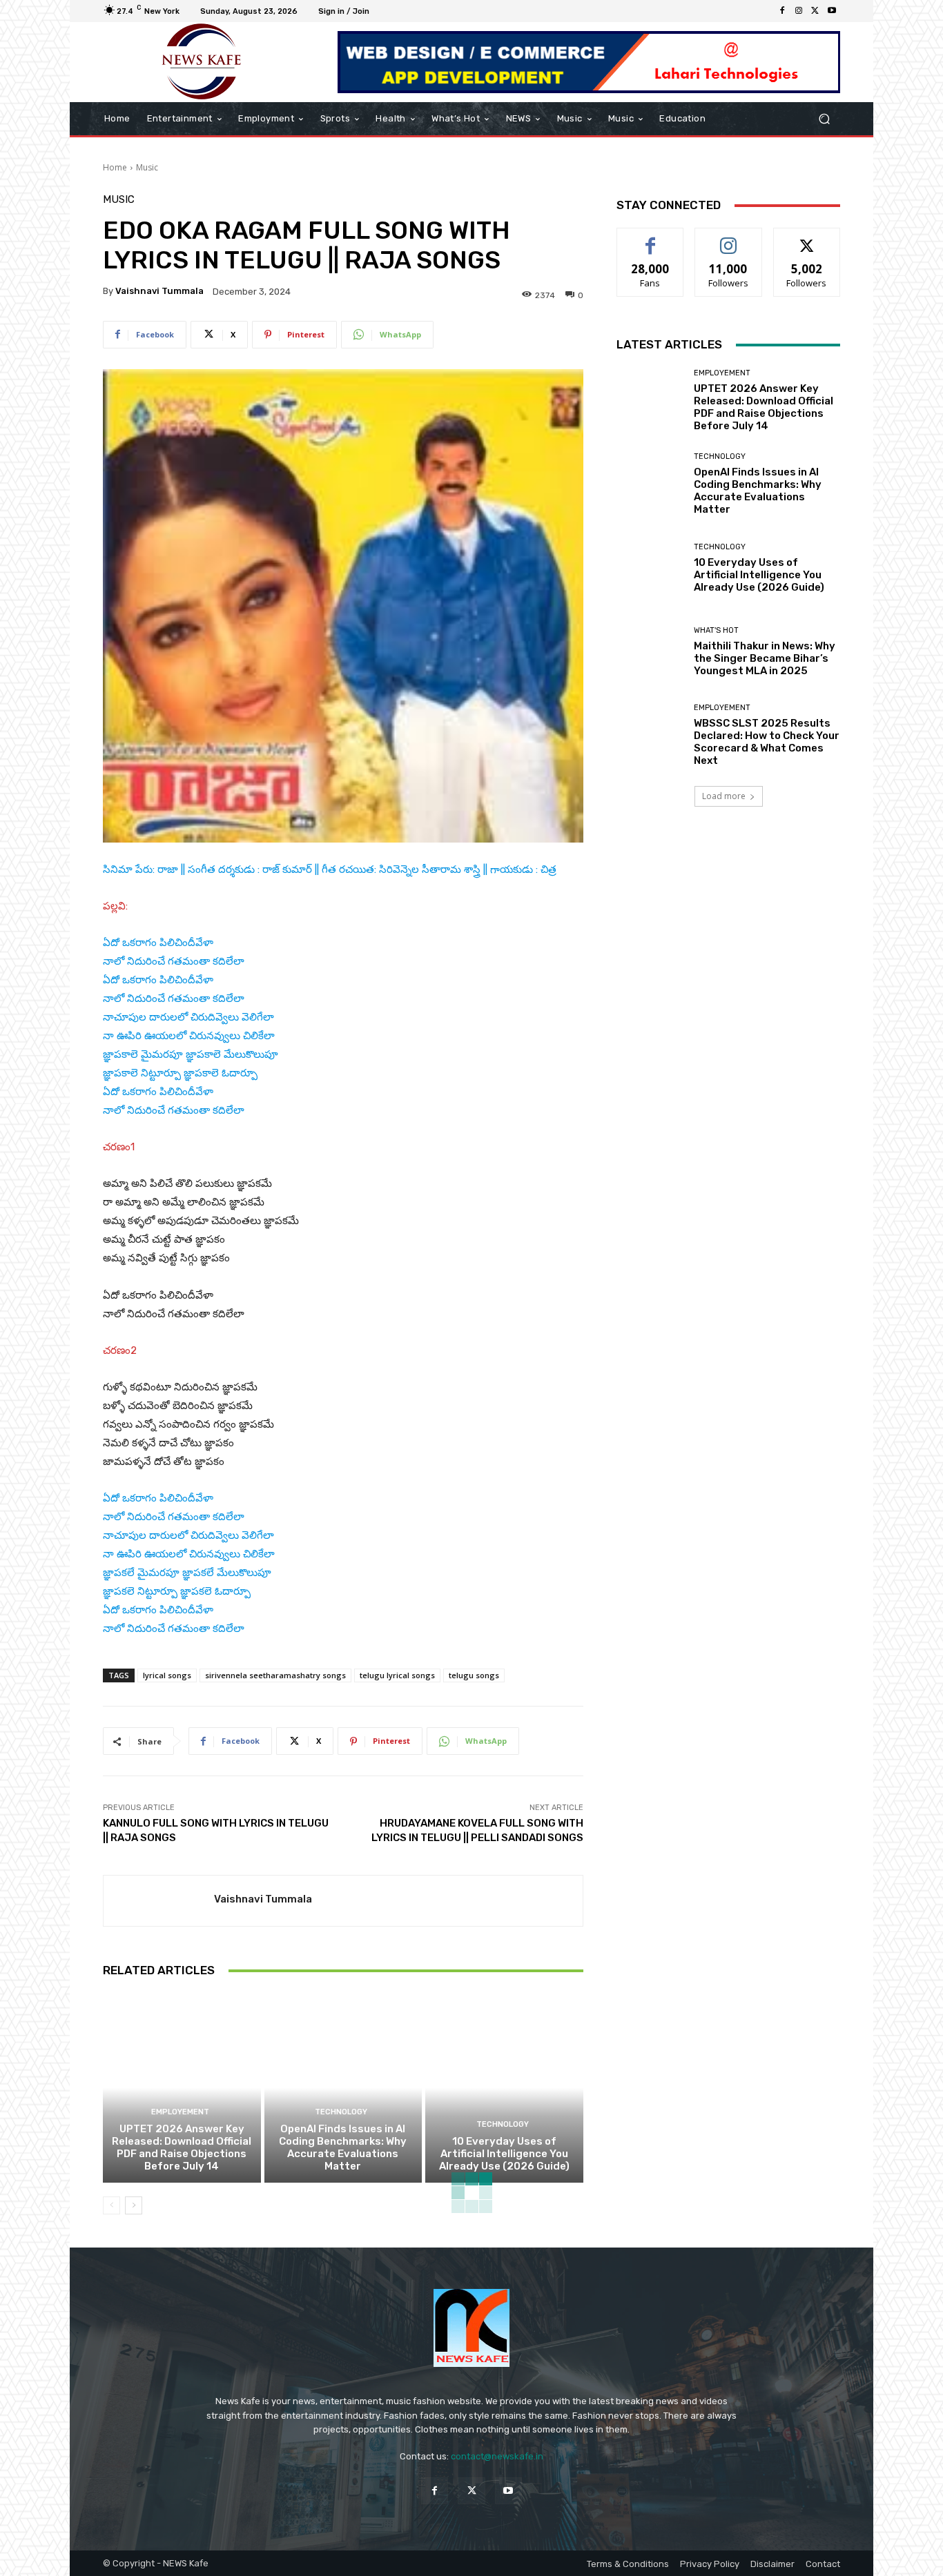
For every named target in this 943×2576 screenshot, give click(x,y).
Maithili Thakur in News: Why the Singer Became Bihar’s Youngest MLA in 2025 (765, 658)
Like (651, 238)
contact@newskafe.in (497, 2456)
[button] (824, 119)
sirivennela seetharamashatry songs (275, 1675)
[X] (815, 11)
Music (147, 167)
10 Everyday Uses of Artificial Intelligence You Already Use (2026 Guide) (504, 2154)
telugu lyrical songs (397, 1675)
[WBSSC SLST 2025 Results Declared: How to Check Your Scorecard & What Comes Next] (650, 735)
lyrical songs (167, 1675)
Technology (341, 2112)
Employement (180, 2112)
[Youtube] (832, 11)
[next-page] (134, 2205)
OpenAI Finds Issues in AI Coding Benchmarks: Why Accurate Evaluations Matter (343, 2147)
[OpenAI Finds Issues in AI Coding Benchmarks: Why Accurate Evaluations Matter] (343, 2087)
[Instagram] (799, 11)
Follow (729, 238)
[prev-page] (111, 2205)
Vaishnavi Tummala (159, 291)
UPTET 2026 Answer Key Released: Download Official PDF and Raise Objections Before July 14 (182, 2147)
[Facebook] (782, 11)
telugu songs (474, 1675)
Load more (724, 796)
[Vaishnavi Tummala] (159, 1901)
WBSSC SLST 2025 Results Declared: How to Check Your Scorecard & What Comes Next (767, 742)
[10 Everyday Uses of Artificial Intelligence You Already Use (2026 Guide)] (504, 2087)
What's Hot (716, 630)
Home (115, 167)
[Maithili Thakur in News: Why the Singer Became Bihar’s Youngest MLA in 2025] (650, 652)
